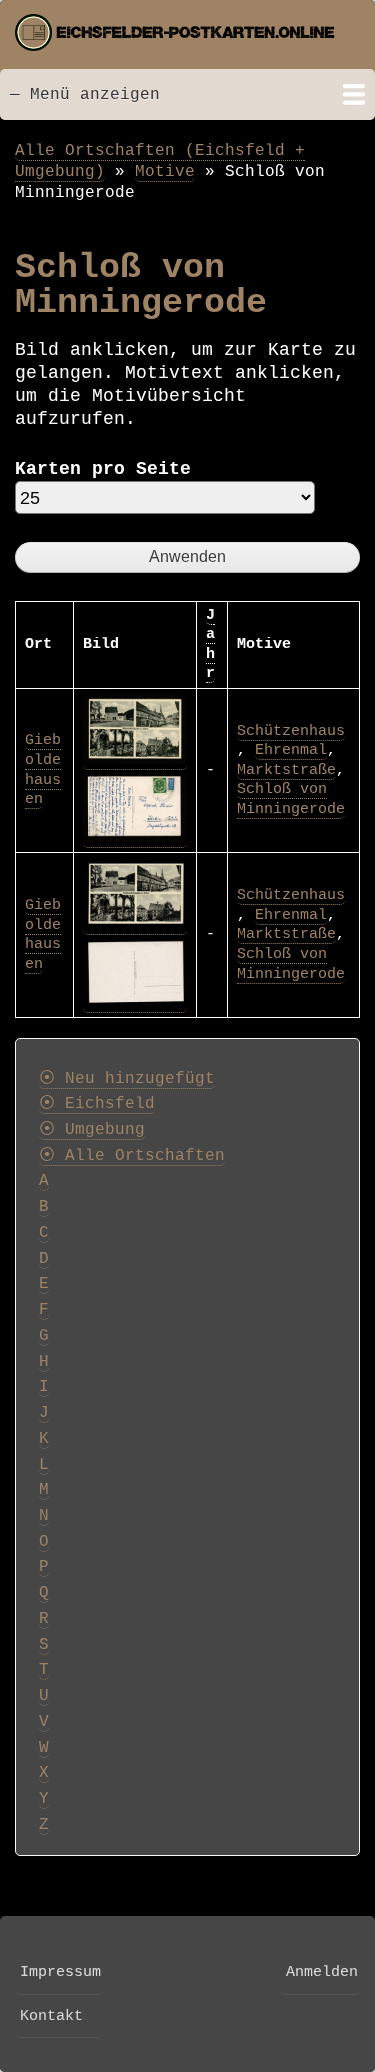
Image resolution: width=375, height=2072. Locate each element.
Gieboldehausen (43, 769)
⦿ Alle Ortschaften (132, 1156)
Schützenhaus (291, 731)
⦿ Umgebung (92, 1130)
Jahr (210, 644)
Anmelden (322, 1972)
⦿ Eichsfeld (97, 1104)
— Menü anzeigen (85, 94)
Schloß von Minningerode (291, 799)
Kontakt (51, 2016)
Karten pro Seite (103, 469)
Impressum (60, 1972)
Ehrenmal (291, 750)
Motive (165, 171)
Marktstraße (286, 770)
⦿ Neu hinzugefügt (127, 1079)
